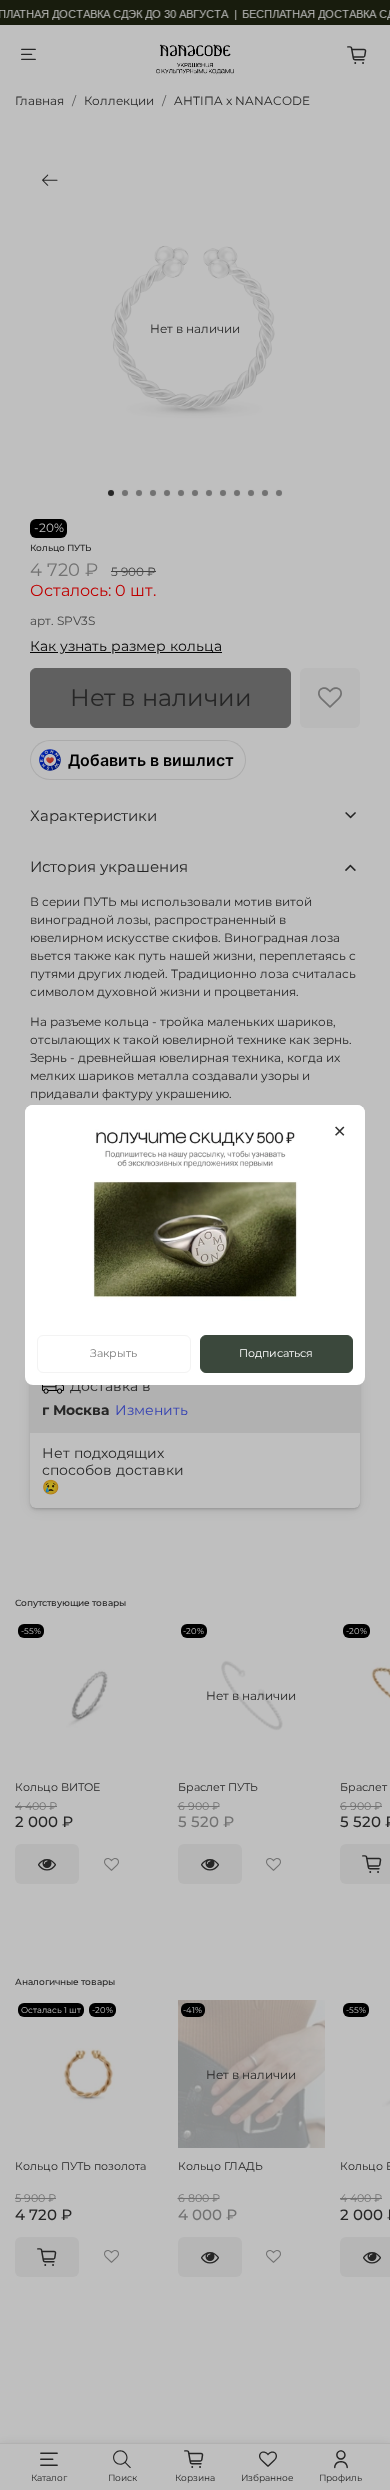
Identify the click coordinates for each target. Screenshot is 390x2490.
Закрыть (113, 1353)
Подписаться (276, 1353)
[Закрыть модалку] (339, 1132)
